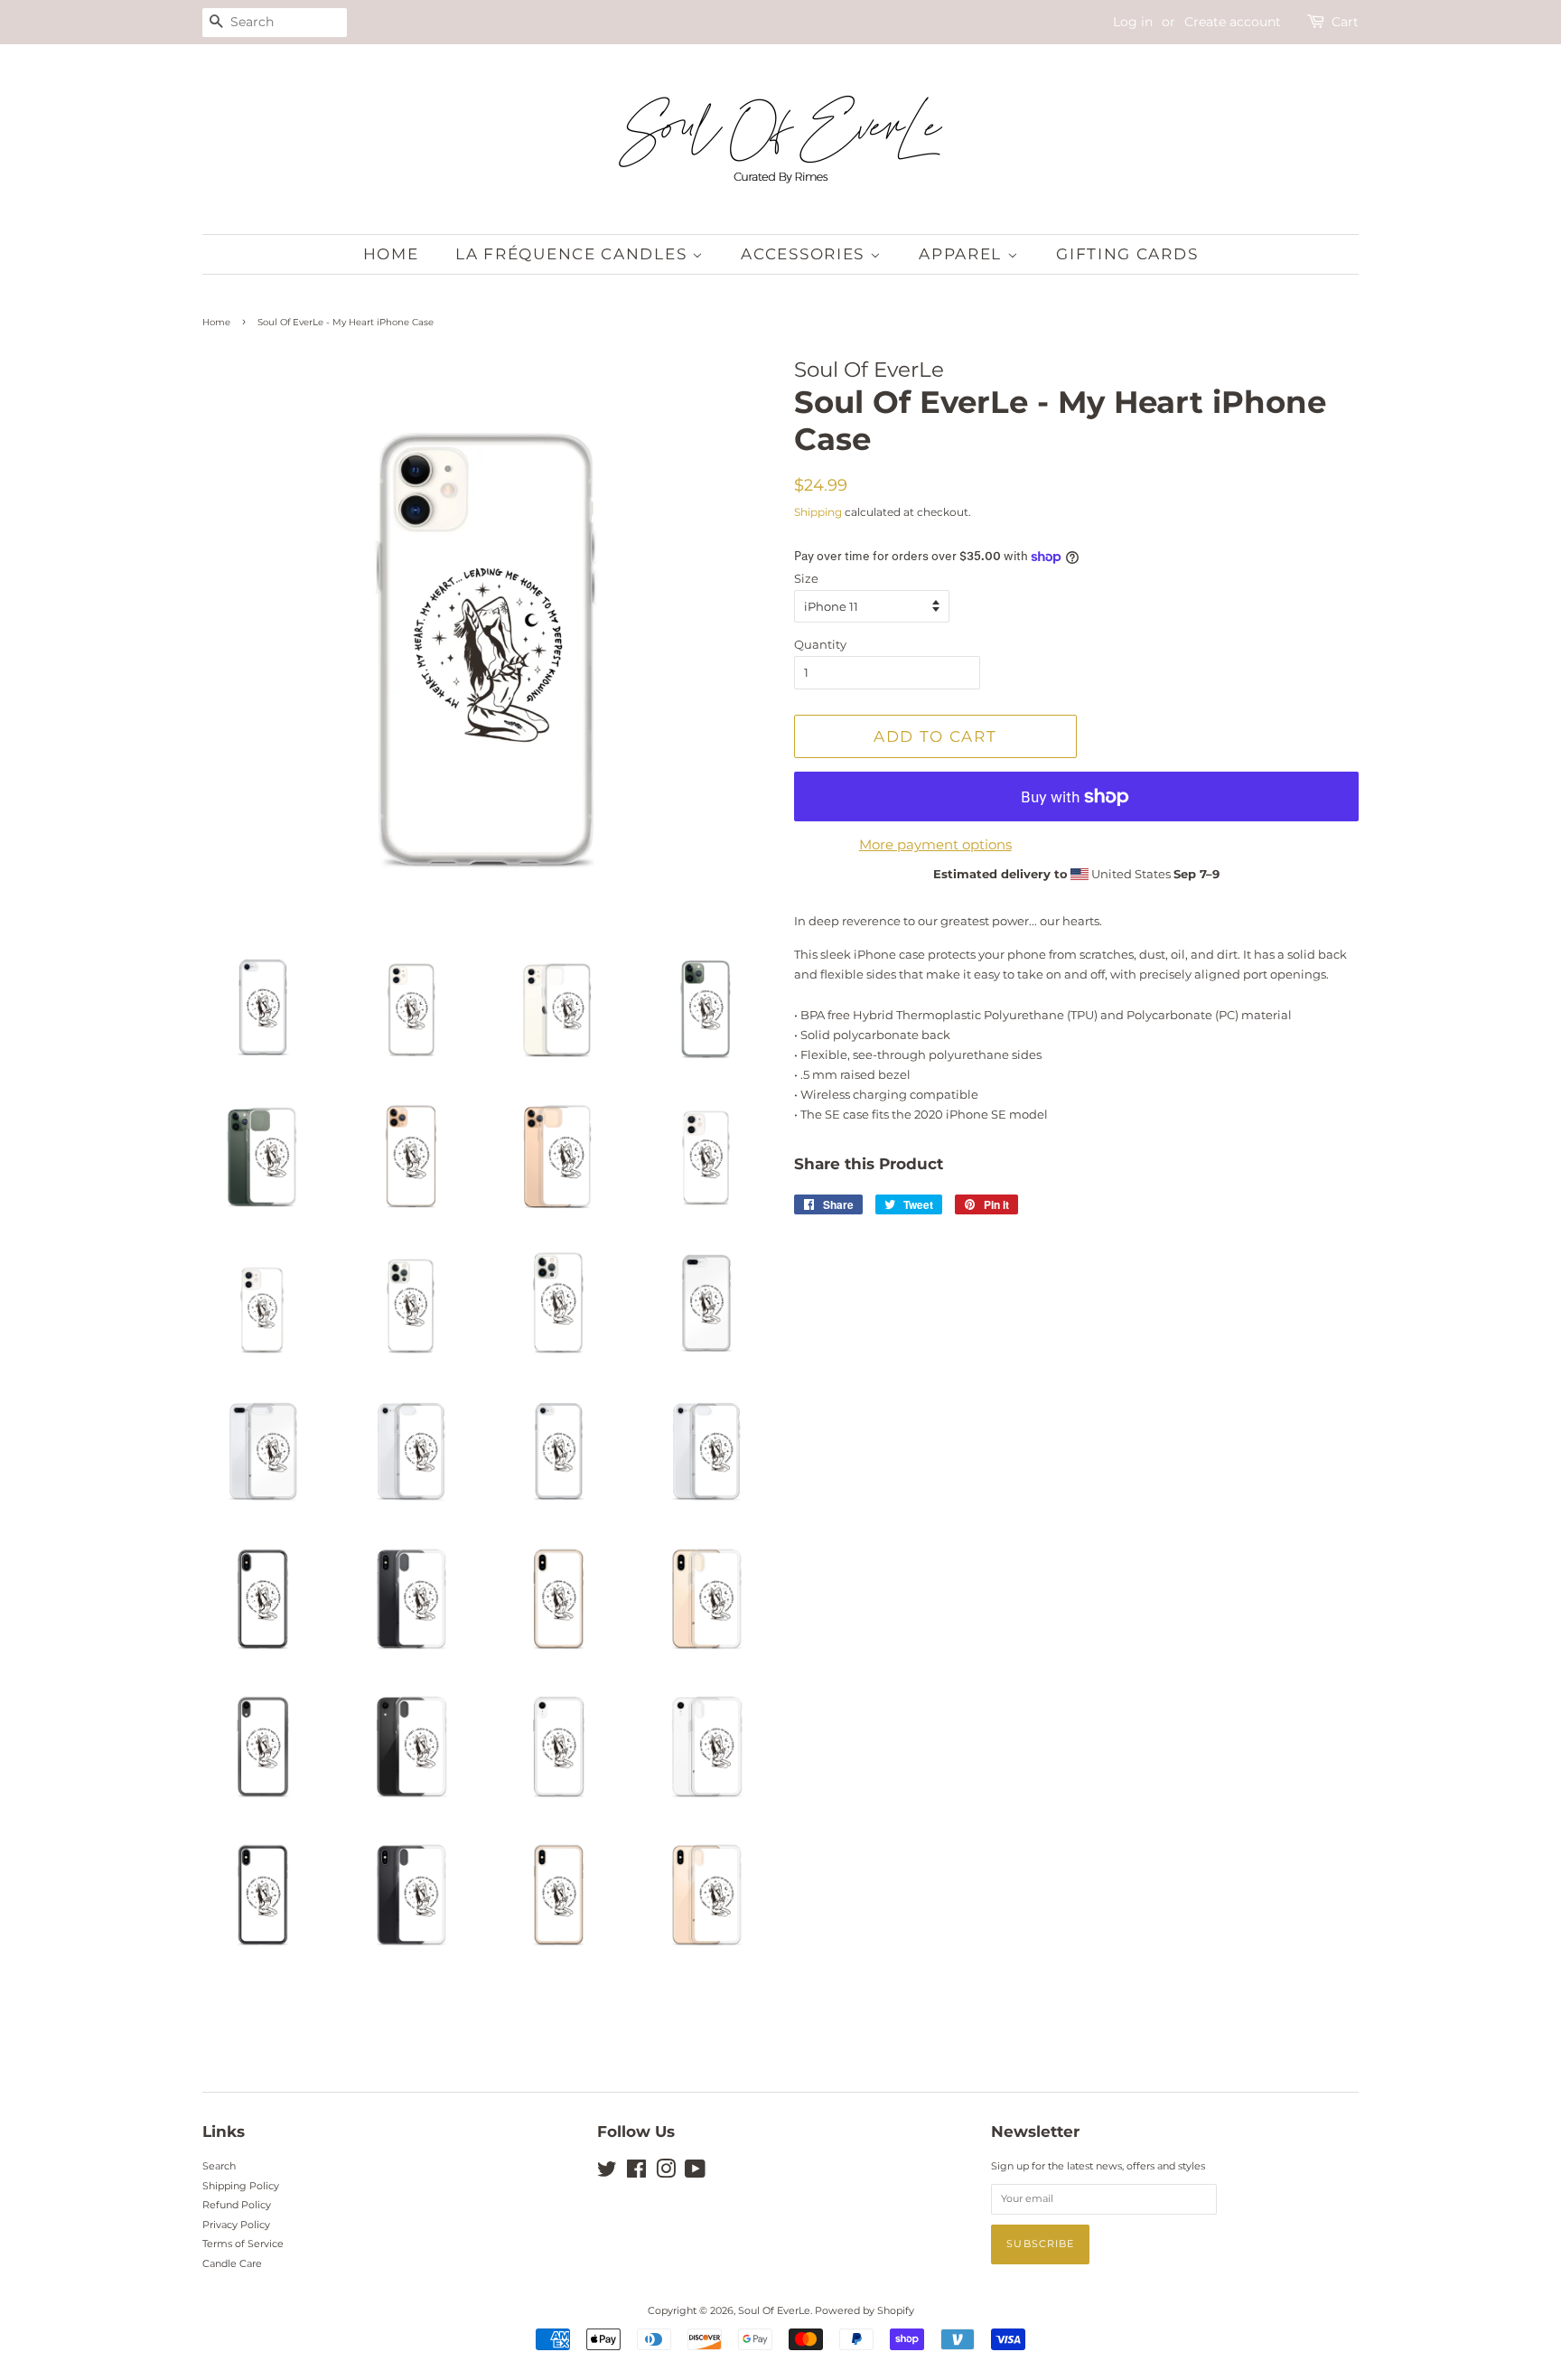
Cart (1345, 22)
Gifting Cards (1127, 254)
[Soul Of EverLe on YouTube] (695, 2173)
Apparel (963, 254)
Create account (1233, 22)
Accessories (805, 254)
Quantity (820, 644)
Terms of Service (243, 2244)
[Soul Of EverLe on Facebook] (636, 2173)
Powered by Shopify (865, 2310)
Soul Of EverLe (774, 2310)
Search (219, 2166)
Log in (1133, 22)
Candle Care (232, 2263)
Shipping (818, 512)
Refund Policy (237, 2205)
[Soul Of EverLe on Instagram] (666, 2173)
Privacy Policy (236, 2225)
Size (806, 578)
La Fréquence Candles (574, 254)
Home (391, 254)
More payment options (935, 844)
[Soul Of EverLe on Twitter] (607, 2173)
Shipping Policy (241, 2186)
